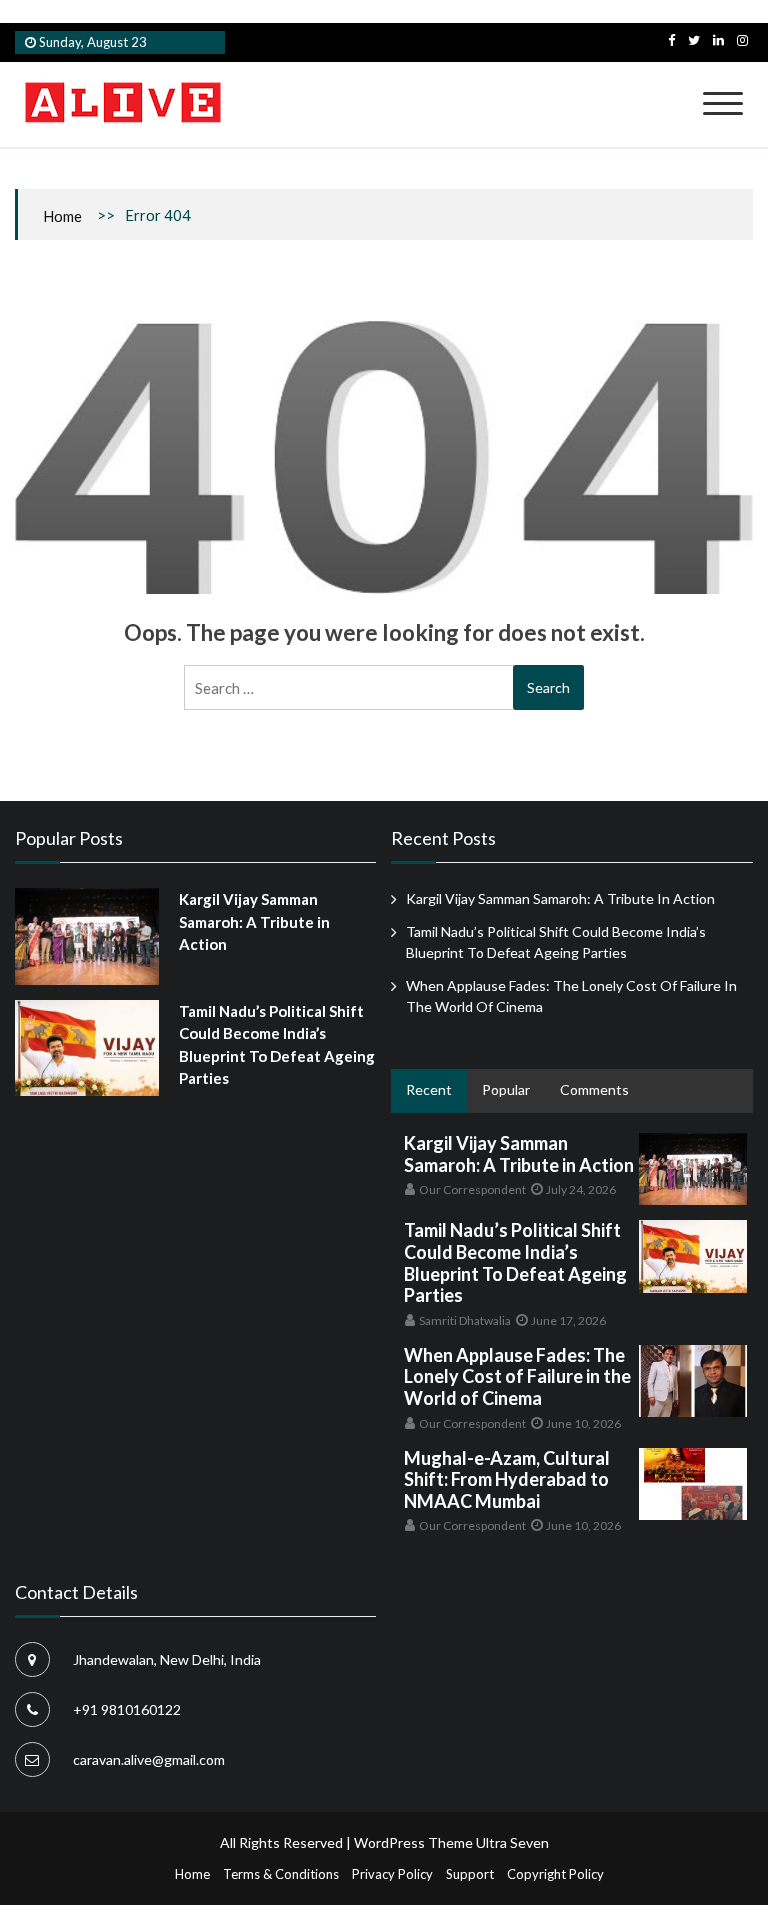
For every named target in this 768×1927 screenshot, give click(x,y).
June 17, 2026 (568, 1320)
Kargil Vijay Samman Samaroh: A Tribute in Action (254, 921)
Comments (594, 1089)
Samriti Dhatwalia (465, 1320)
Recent (429, 1089)
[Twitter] (694, 40)
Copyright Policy (555, 1874)
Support (470, 1874)
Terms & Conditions (281, 1874)
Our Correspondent (472, 1189)
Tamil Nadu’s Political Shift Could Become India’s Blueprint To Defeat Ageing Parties (515, 1262)
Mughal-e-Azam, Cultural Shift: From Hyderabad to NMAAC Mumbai (507, 1479)
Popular (506, 1089)
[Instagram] (742, 40)
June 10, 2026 (583, 1423)
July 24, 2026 (581, 1189)
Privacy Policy (392, 1874)
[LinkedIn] (718, 40)
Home (62, 216)
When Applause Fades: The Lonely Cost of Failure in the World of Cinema (517, 1376)
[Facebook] (671, 40)
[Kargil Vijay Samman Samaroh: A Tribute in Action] (87, 936)
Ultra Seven (512, 1842)
